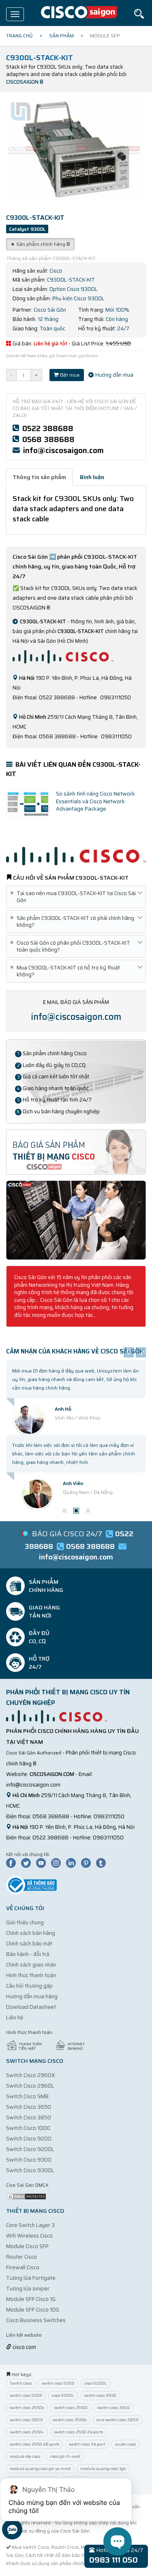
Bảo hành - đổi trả (28, 1954)
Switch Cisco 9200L (30, 2149)
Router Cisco (21, 2257)
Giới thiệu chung (25, 1922)
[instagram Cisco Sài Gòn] (58, 1863)
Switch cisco (21, 2383)
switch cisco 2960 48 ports (34, 2444)
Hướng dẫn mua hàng (32, 1996)
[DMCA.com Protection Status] (26, 2196)
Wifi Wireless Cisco (29, 2236)
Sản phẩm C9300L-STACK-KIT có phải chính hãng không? (73, 922)
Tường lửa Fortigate (31, 2278)
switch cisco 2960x (27, 2408)
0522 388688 (48, 428)
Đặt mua (69, 375)
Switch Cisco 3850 (29, 2117)
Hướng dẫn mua (114, 375)
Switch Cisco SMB (27, 2096)
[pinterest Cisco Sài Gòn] (88, 1863)
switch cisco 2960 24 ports (78, 2432)
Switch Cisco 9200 (29, 2139)
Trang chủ (19, 36)
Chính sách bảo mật (29, 1944)
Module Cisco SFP (27, 2246)
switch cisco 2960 (100, 2395)
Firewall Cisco (23, 2267)
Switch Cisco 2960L (30, 2086)
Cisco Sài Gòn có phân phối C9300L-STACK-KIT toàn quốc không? (71, 946)
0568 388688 (48, 439)
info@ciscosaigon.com (63, 450)
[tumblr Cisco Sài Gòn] (103, 1863)
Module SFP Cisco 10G (33, 2310)
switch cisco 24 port (87, 2444)
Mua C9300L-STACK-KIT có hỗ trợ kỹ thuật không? (66, 971)
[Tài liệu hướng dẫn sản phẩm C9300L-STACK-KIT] (76, 1220)
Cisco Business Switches (36, 2320)
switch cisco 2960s (70, 2420)
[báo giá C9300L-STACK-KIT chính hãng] (76, 1152)
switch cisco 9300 (26, 2395)
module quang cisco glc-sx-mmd (40, 2469)
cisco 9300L (63, 2395)
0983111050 (109, 1816)
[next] (141, 1352)
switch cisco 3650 (113, 2408)
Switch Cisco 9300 (29, 2160)
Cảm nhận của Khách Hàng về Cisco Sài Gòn (75, 1351)
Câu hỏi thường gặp (29, 1986)
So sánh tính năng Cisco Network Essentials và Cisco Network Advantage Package (95, 801)
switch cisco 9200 (58, 2383)
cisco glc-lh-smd (65, 2456)
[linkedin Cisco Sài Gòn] (73, 1863)
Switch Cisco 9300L (30, 2170)
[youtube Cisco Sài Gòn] (43, 1863)
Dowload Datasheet (31, 2007)
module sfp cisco (25, 2456)
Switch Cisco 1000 (28, 2128)
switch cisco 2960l (71, 2408)
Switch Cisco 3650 (29, 2107)
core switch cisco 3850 (118, 2420)
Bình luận (92, 477)
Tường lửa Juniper (28, 2289)
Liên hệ (15, 2018)
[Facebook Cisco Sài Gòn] (13, 1863)
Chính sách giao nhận (31, 1965)
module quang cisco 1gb (103, 2469)
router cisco (125, 2444)
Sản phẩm (61, 36)
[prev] (129, 1352)
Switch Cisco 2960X (31, 2075)
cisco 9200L (96, 2383)
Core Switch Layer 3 (30, 2225)
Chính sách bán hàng (31, 1933)
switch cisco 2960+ (27, 2432)
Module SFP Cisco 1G (31, 2299)
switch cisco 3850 (26, 2420)
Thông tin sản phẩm (39, 477)
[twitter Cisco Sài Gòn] (28, 1863)
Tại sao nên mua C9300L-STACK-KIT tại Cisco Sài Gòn (74, 897)
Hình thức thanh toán (31, 1975)
